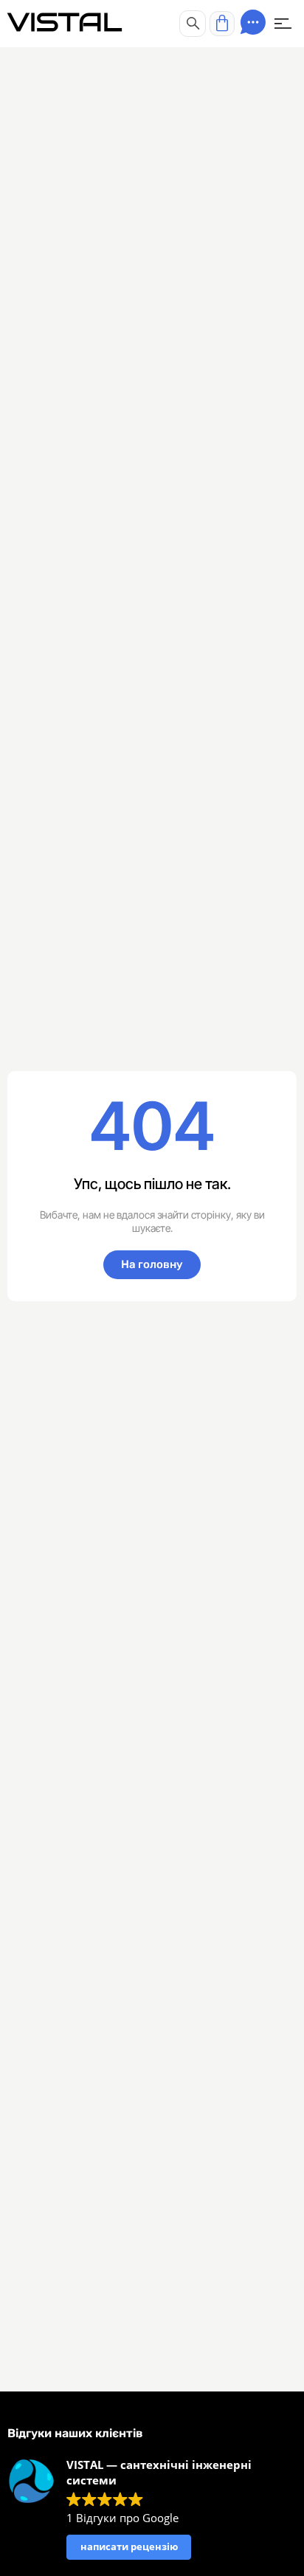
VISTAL (65, 23)
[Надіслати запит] (253, 22)
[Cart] (222, 24)
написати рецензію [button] (129, 2546)
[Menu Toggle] (283, 24)
